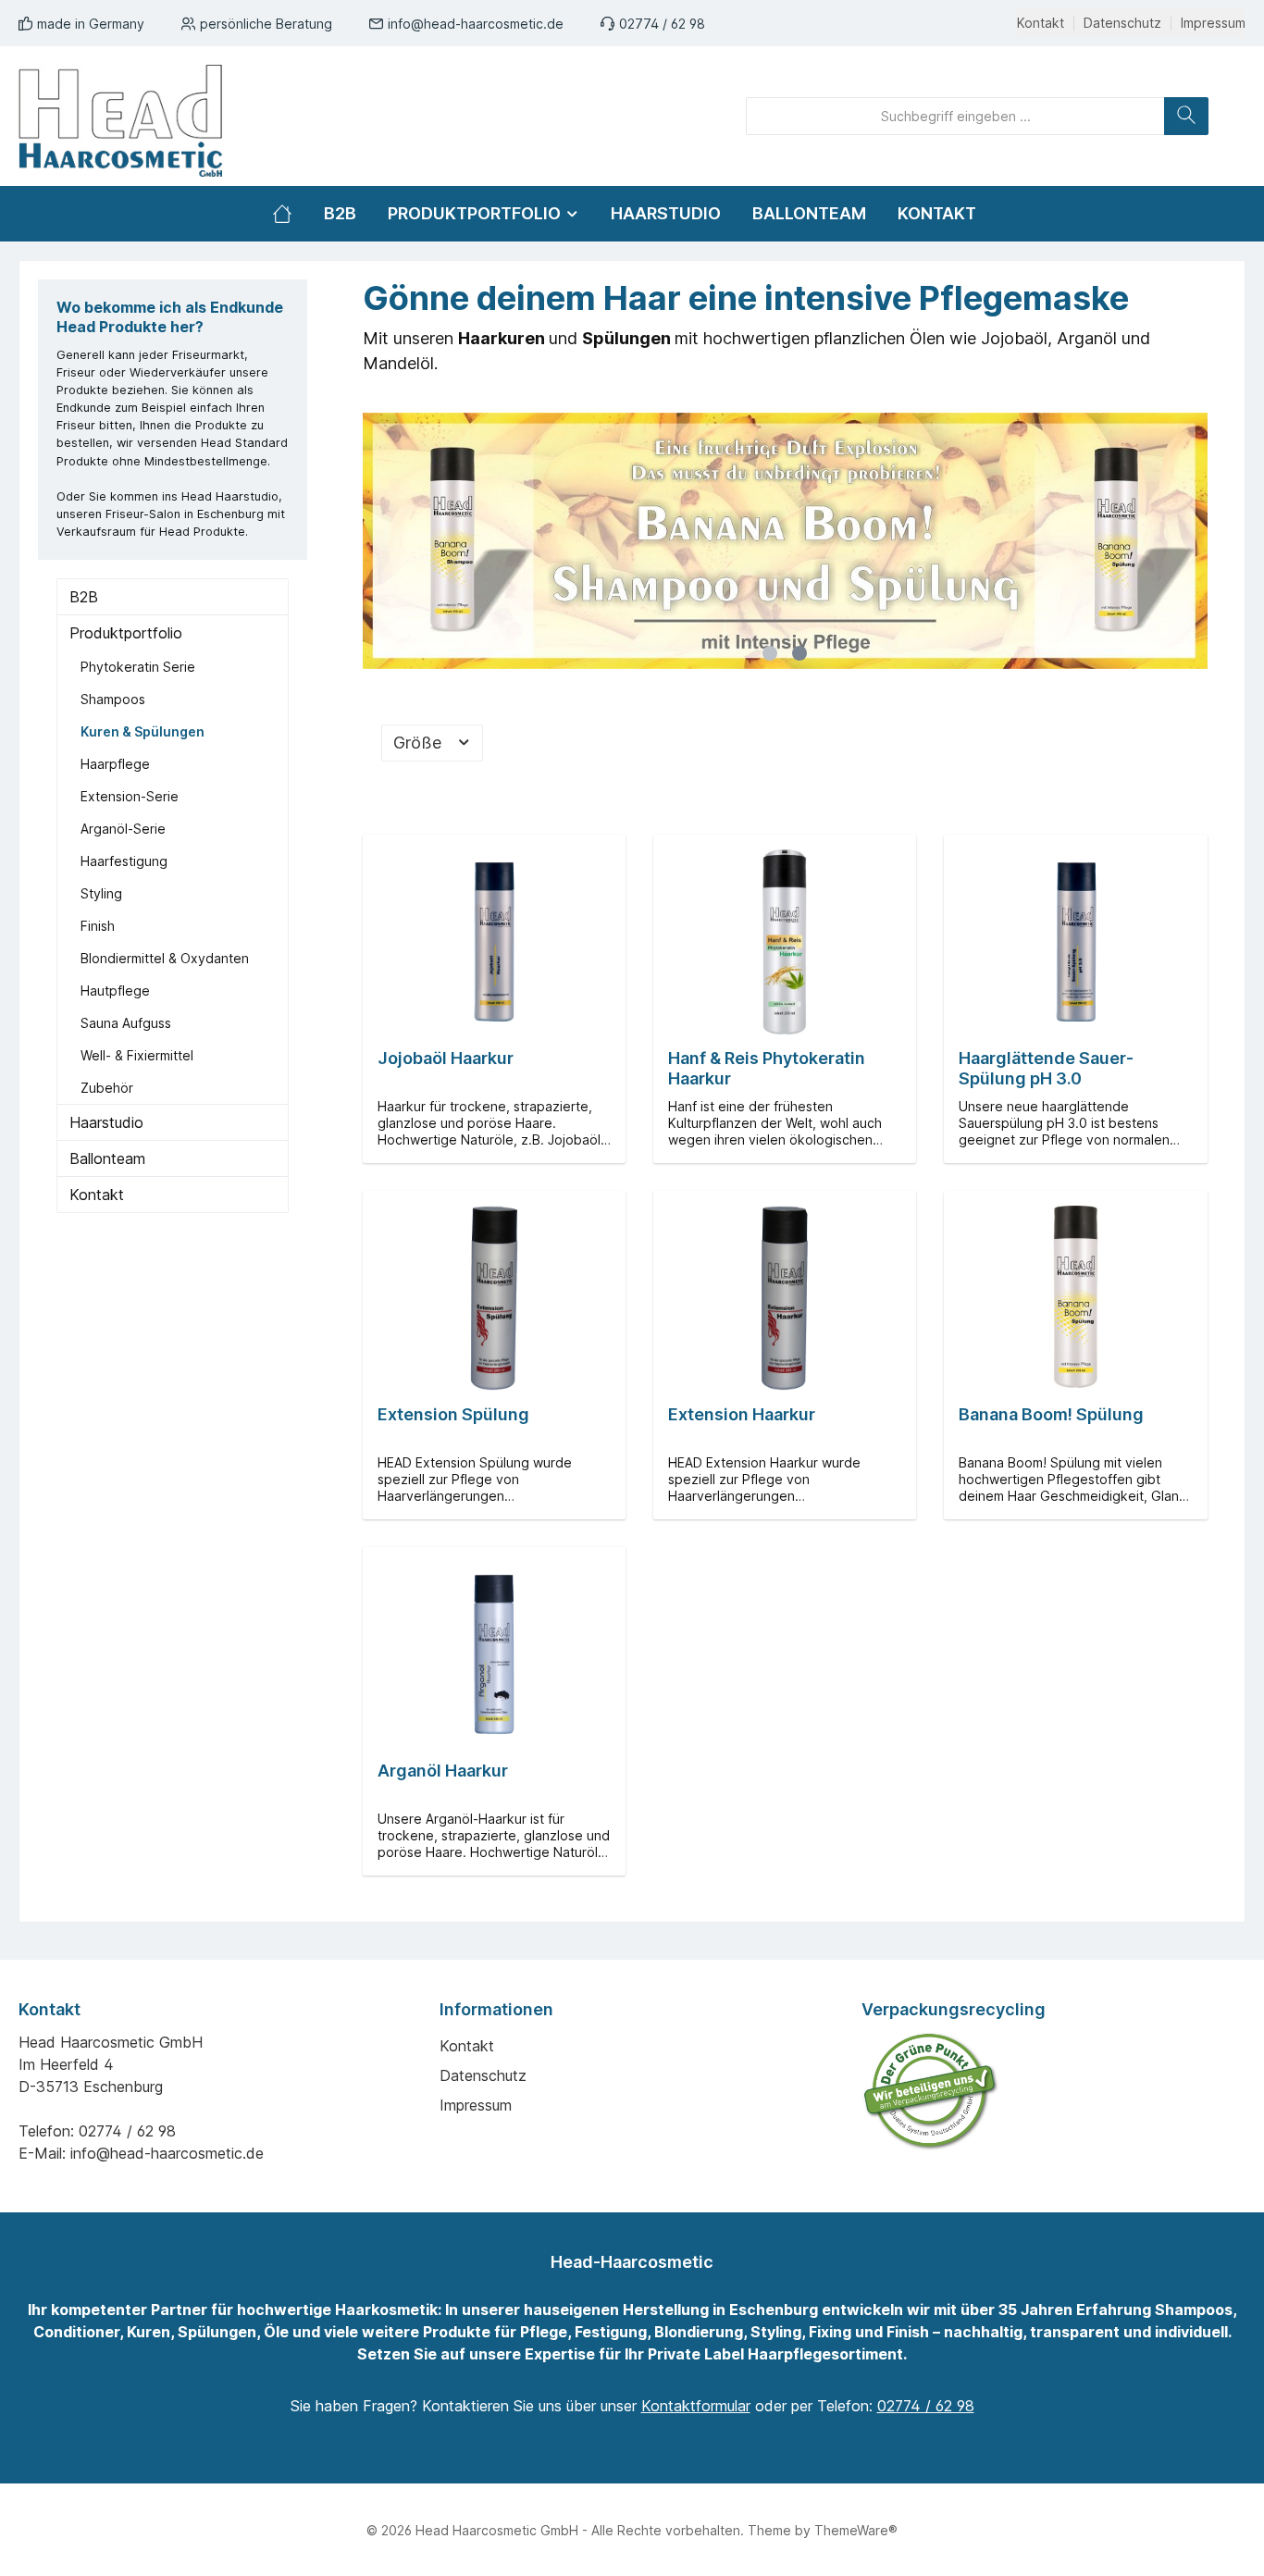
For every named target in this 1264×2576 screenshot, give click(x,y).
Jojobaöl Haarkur (446, 1058)
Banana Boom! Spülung (1051, 1414)
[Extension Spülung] (494, 1298)
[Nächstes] (1194, 541)
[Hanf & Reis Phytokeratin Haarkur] (785, 942)
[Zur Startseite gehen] (120, 121)
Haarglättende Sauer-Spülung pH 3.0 (1046, 1068)
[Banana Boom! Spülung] (1075, 1298)
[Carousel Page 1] (770, 653)
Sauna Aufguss (126, 1023)
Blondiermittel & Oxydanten (165, 958)
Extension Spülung (453, 1414)
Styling (101, 893)
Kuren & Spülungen (143, 731)
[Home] (290, 214)
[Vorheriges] (377, 541)
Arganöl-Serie (123, 829)
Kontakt (1041, 23)
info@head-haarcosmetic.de (476, 24)
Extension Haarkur (742, 1414)
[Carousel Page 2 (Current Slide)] (799, 653)
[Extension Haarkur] (785, 1298)
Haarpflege (115, 764)
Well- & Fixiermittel (137, 1055)
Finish (98, 926)
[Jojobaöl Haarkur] (494, 942)
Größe (420, 743)
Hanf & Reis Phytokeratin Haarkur (767, 1068)
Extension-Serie (130, 796)
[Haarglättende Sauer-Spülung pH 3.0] (1075, 942)
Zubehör (107, 1088)
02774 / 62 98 (662, 24)
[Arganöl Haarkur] (494, 1654)
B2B (84, 597)
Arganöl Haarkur (443, 1771)
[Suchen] (1186, 116)
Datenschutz (1122, 23)
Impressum (1213, 23)
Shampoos (113, 699)
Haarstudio (106, 1122)
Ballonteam (107, 1158)
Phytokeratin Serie (138, 667)
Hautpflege (115, 991)
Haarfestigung (124, 861)
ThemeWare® (856, 2530)
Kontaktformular (696, 2406)
